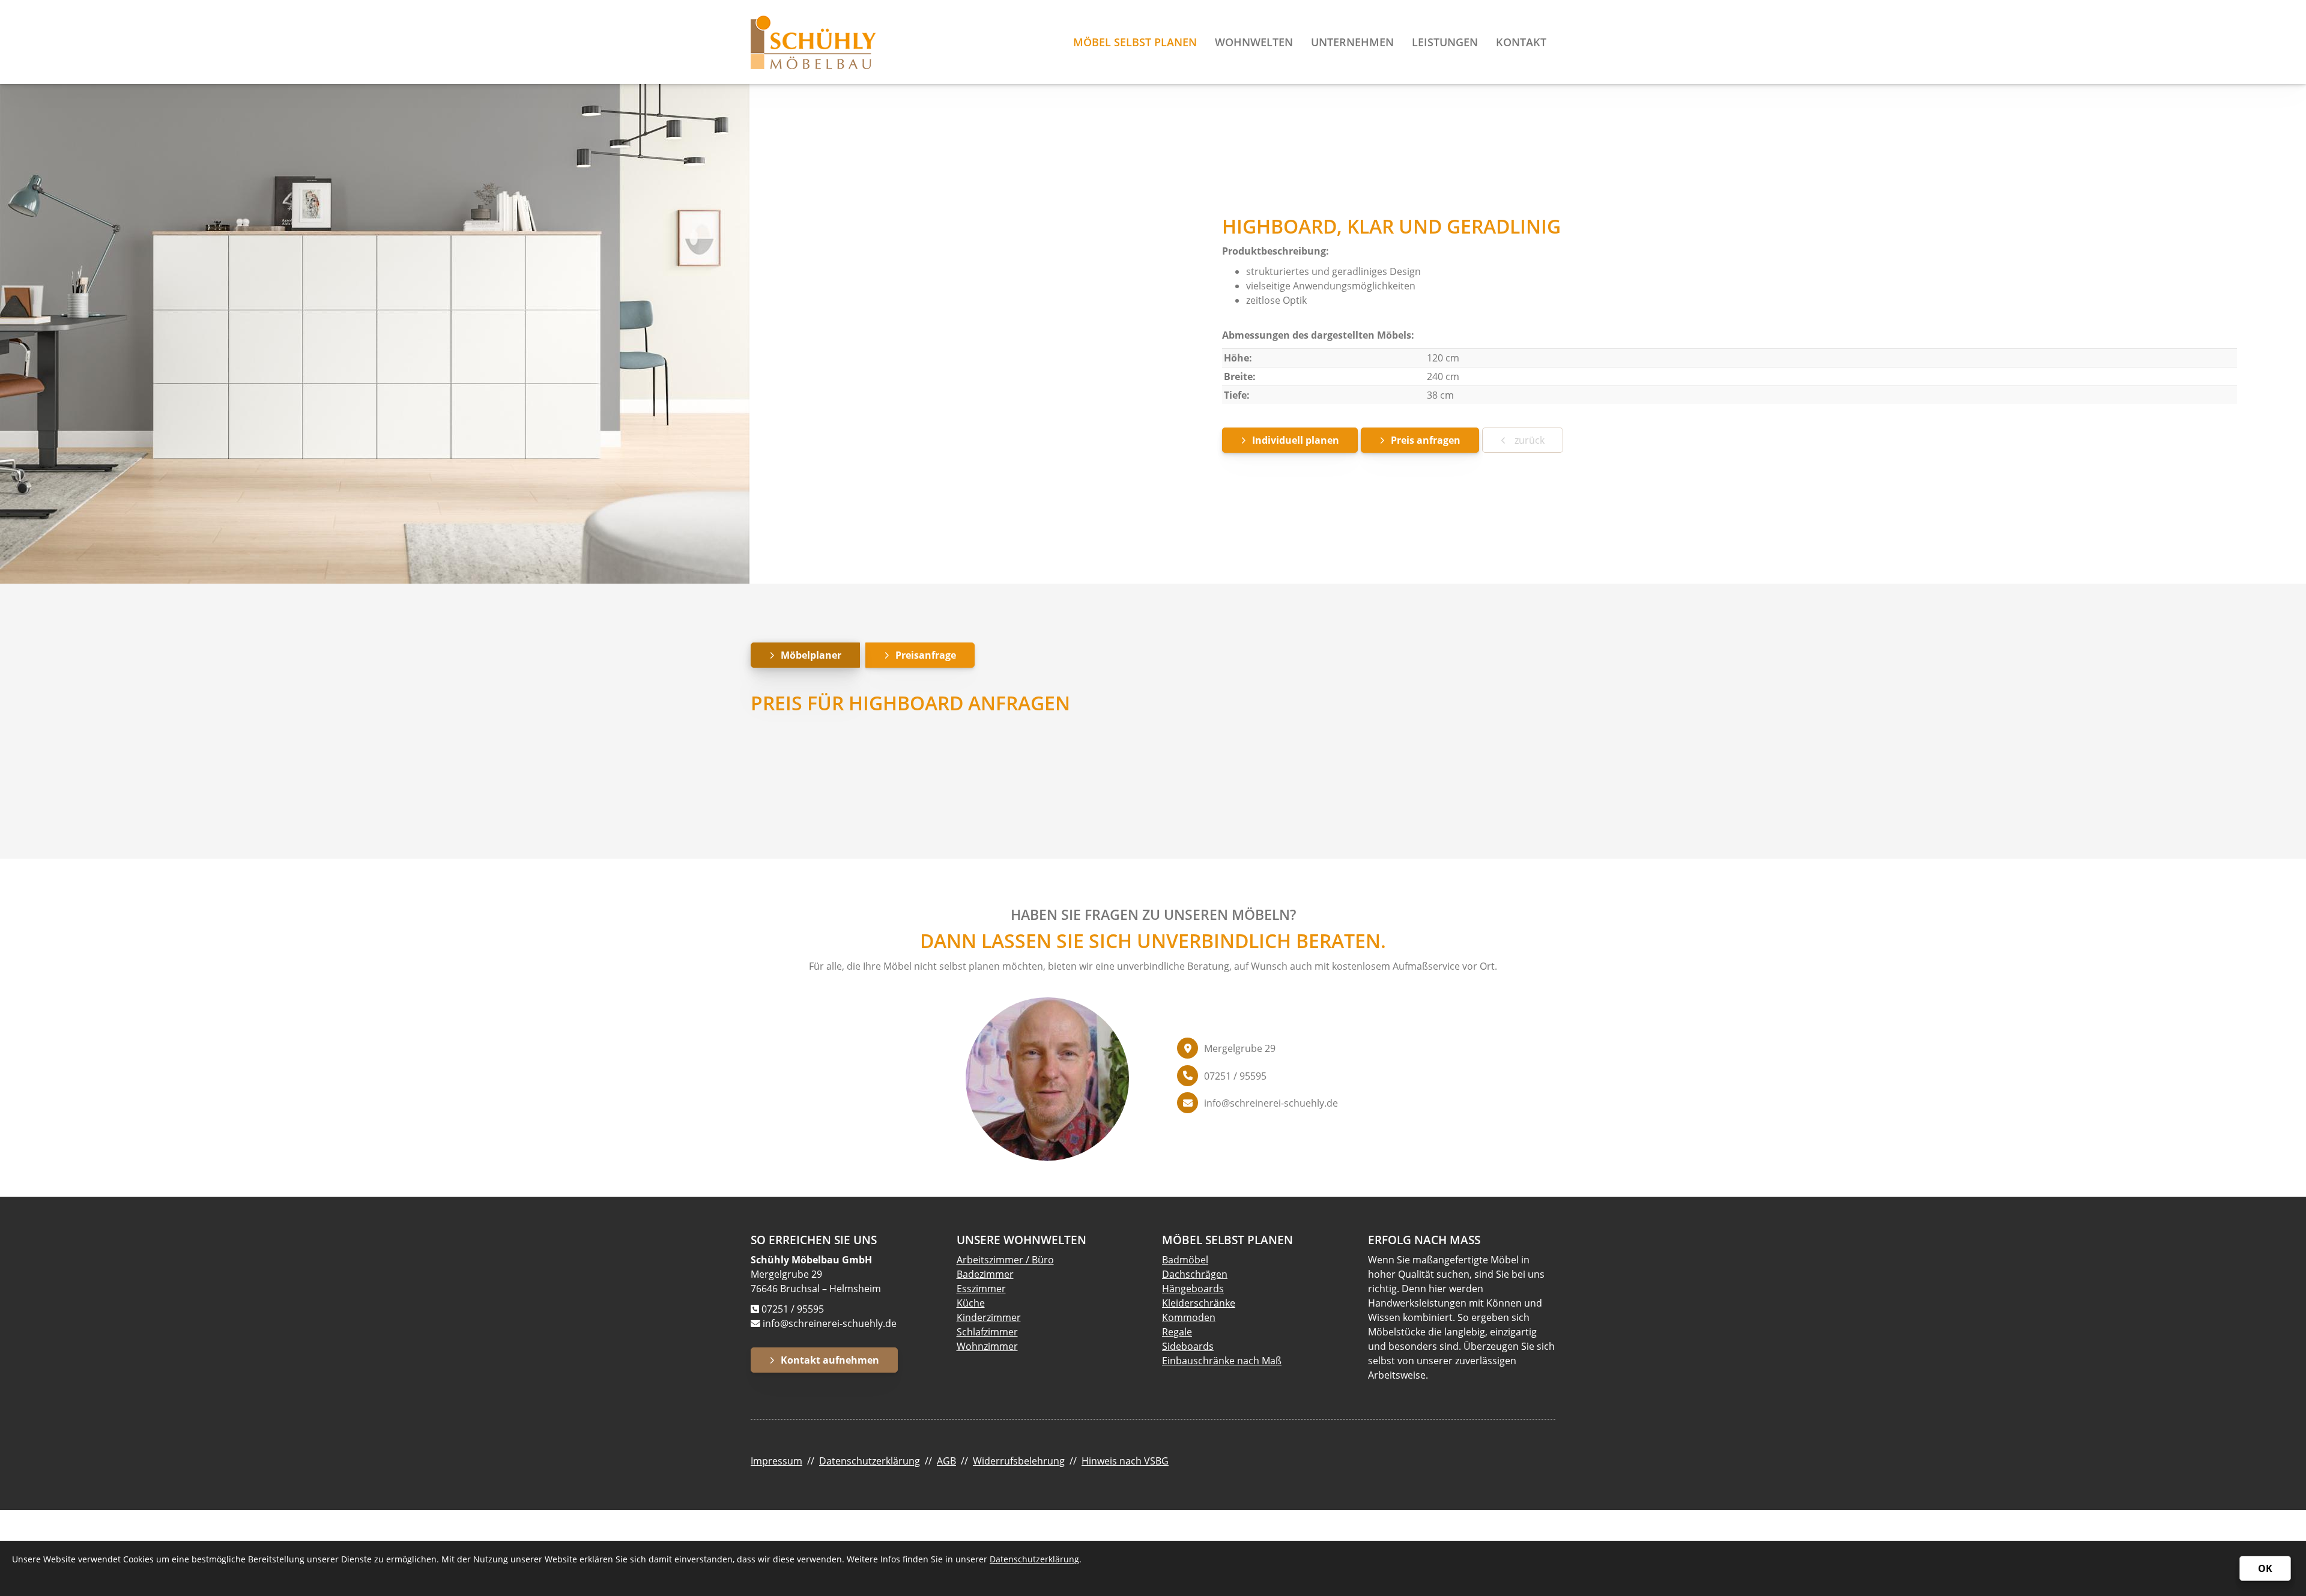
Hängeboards (1193, 1289)
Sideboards (1188, 1346)
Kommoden (1189, 1317)
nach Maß (1258, 1361)
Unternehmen (1352, 42)
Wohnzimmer (987, 1346)
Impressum (776, 1461)
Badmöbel (1185, 1260)
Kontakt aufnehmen (830, 1360)
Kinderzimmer (989, 1317)
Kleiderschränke (1199, 1303)
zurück (1528, 440)
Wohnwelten (1254, 42)
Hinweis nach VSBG (1125, 1461)
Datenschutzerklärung (870, 1461)
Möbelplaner (811, 655)
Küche (971, 1303)
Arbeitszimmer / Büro (1005, 1260)
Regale (1177, 1332)
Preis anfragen (1426, 440)
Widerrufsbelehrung (1019, 1461)
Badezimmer (985, 1274)
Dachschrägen (1195, 1274)
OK (2265, 1568)
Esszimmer (981, 1289)
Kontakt (1521, 42)
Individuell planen (1296, 440)
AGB (946, 1461)
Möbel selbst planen (1135, 42)
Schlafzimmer (987, 1332)
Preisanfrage (926, 655)
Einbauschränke (1198, 1361)
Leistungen (1445, 42)
